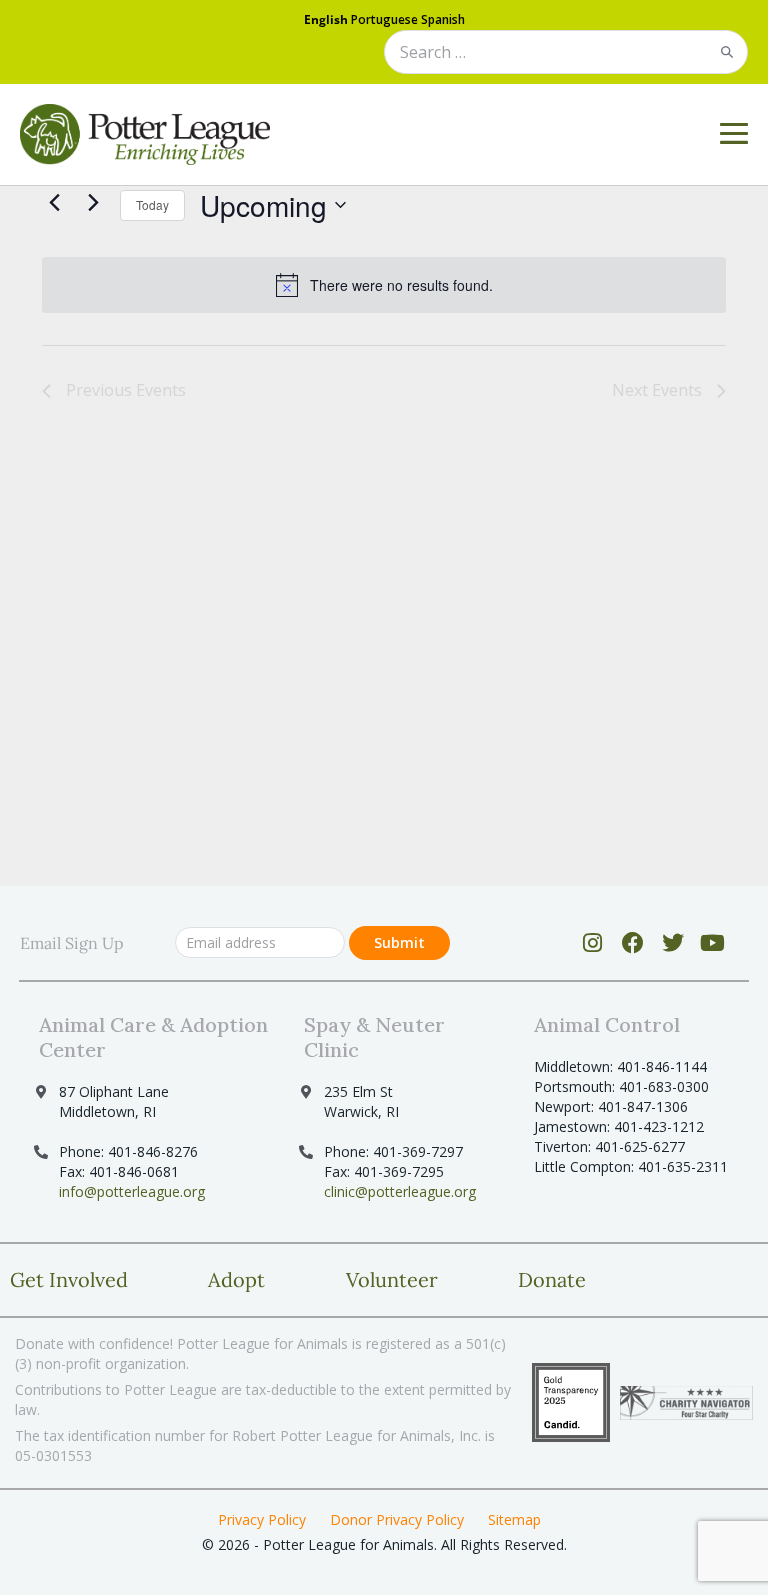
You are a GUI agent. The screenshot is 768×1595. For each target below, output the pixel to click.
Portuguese (384, 19)
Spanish (443, 19)
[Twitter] (672, 943)
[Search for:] (566, 53)
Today (152, 204)
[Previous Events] (54, 203)
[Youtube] (712, 943)
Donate (552, 1279)
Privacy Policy (262, 1519)
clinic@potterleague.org (400, 1191)
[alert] (384, 285)
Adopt (236, 1279)
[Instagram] (592, 943)
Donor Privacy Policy (397, 1519)
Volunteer (392, 1279)
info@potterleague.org (132, 1191)
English (326, 19)
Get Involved (69, 1279)
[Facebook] (632, 943)
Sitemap (514, 1519)
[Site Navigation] (734, 134)
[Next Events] (93, 203)
